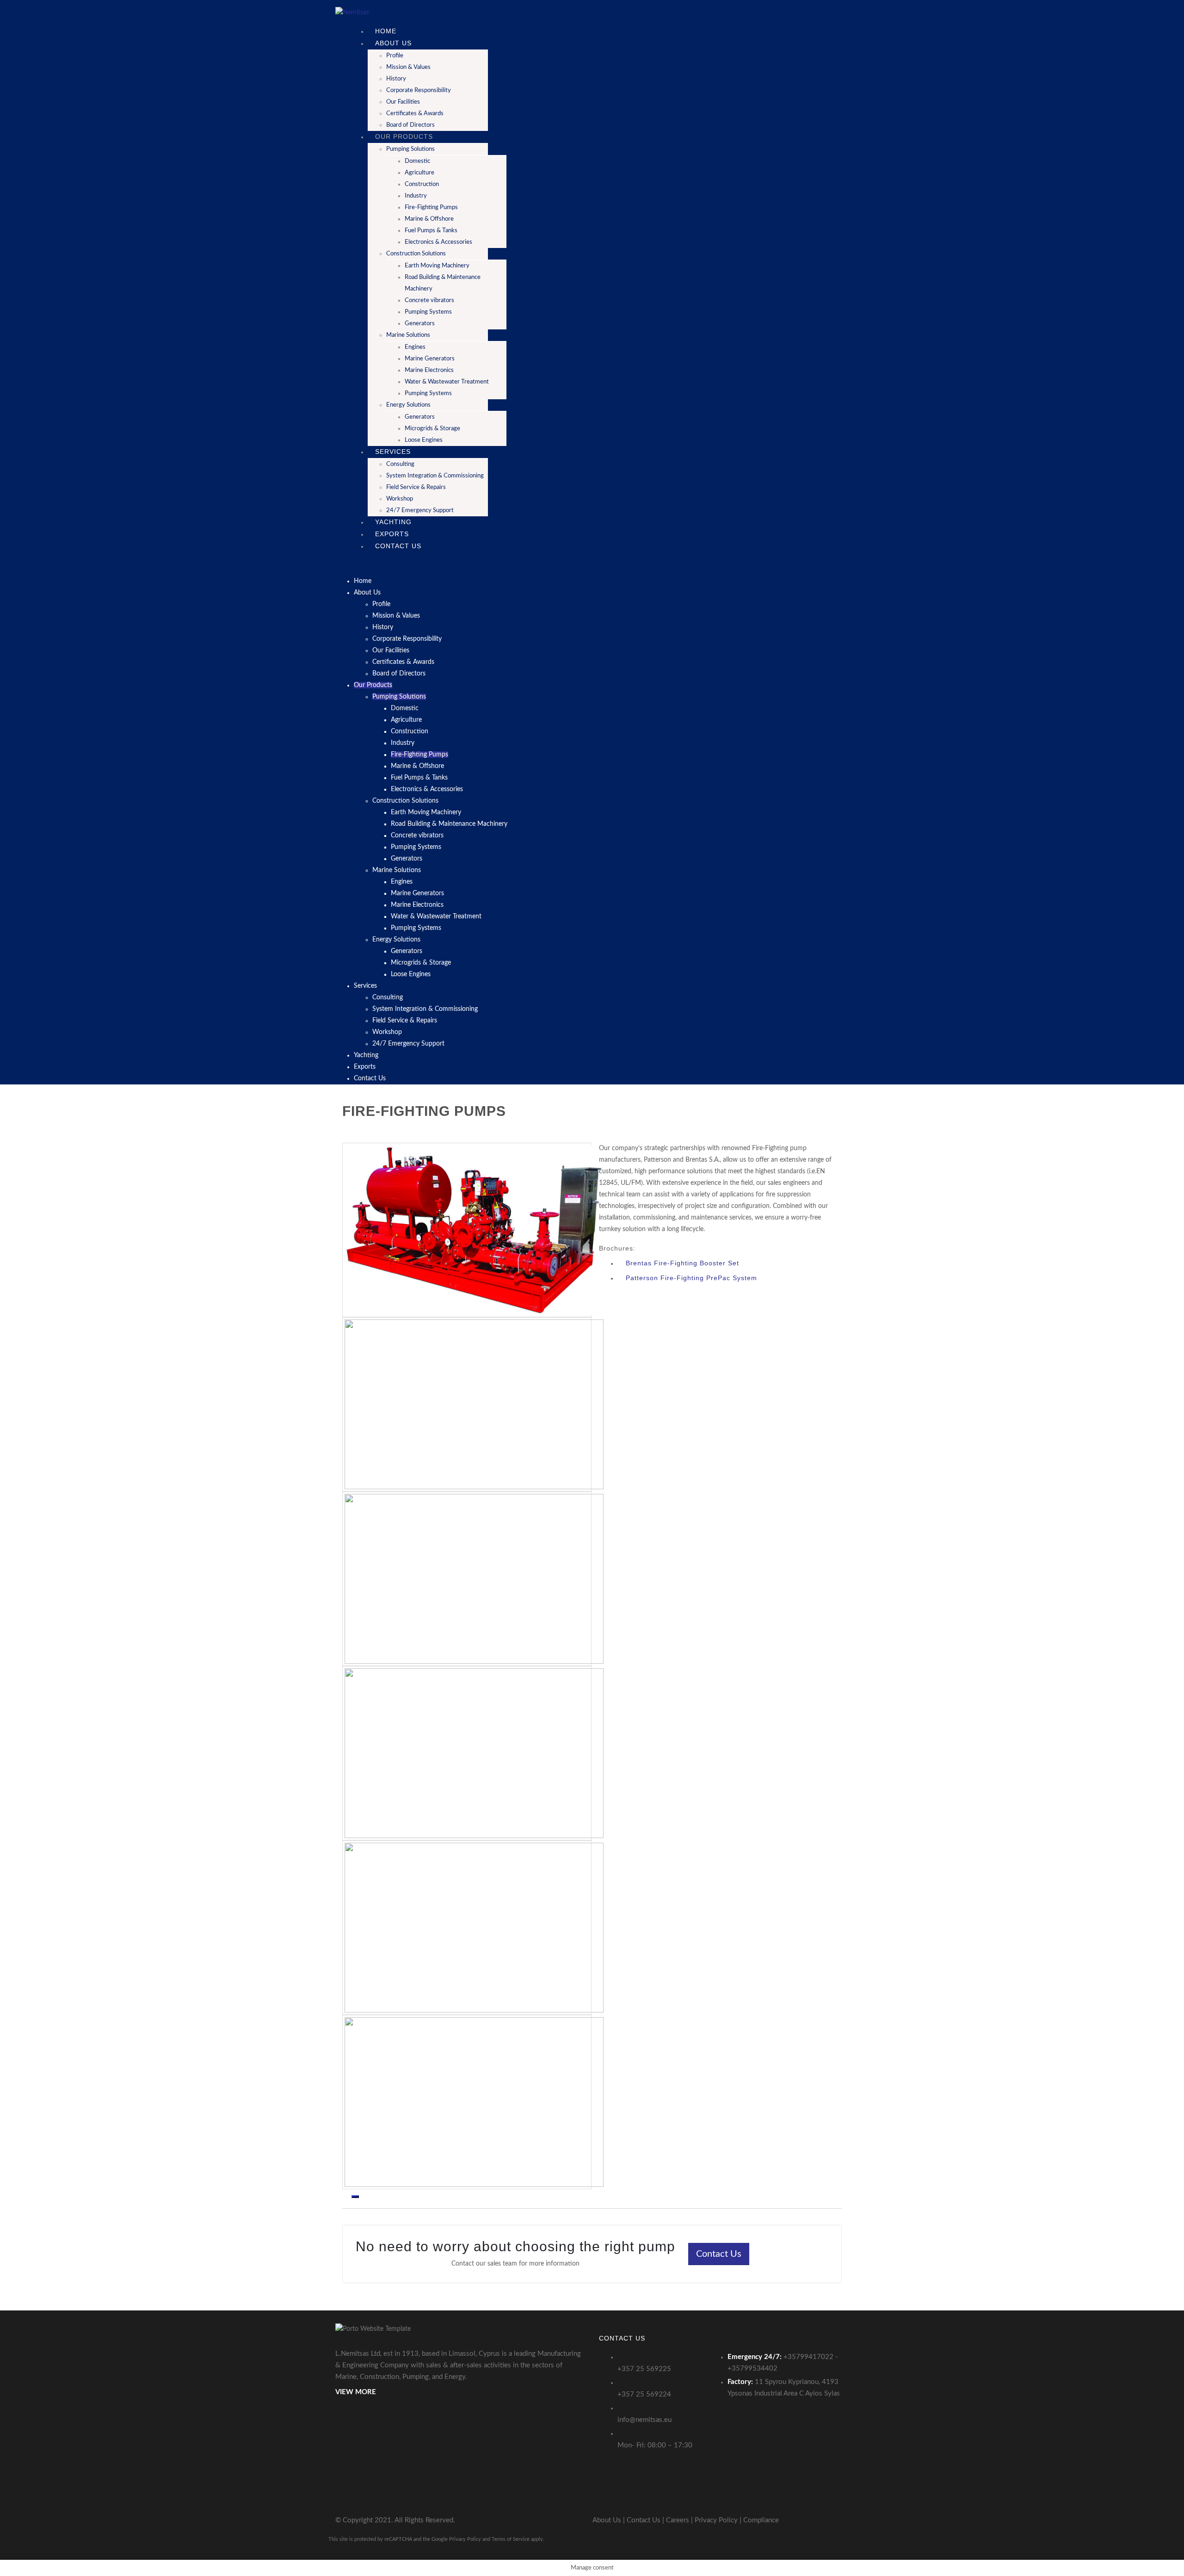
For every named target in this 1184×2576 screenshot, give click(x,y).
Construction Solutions (416, 254)
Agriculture (419, 173)
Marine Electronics (429, 370)
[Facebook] (811, 2520)
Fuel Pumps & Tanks (431, 231)
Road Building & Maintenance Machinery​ (449, 824)
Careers (678, 2520)
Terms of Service (511, 2539)
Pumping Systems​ (428, 312)
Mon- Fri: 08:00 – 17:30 (655, 2445)
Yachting (366, 1055)
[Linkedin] (842, 2520)
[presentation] (346, 2197)
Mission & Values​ (408, 67)
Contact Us (398, 546)
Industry (416, 196)
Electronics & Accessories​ (438, 242)
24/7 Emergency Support (420, 511)
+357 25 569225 (644, 2369)
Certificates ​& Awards (415, 114)
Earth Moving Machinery (437, 266)
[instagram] (826, 2520)
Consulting (400, 464)
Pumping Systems (428, 393)
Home (363, 581)
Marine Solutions (408, 335)
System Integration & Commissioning (435, 476)
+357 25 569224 (644, 2394)
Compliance (761, 2520)
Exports (365, 1067)
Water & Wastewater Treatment (447, 382)
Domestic (417, 161)
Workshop (400, 499)
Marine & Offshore (429, 219)
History (396, 79)
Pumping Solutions (410, 149)
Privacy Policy (716, 2520)
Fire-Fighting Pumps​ (431, 207)
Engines (415, 347)
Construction (422, 184)
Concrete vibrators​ (429, 300)
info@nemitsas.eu (644, 2420)
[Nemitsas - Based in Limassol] (352, 12)
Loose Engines (424, 440)
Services (393, 452)
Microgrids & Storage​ (432, 429)
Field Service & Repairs (416, 487)
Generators (420, 324)
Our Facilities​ (403, 102)
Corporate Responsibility (419, 90)
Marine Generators (430, 359)
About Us (393, 43)
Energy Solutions (408, 405)
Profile (395, 56)
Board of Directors (399, 674)
